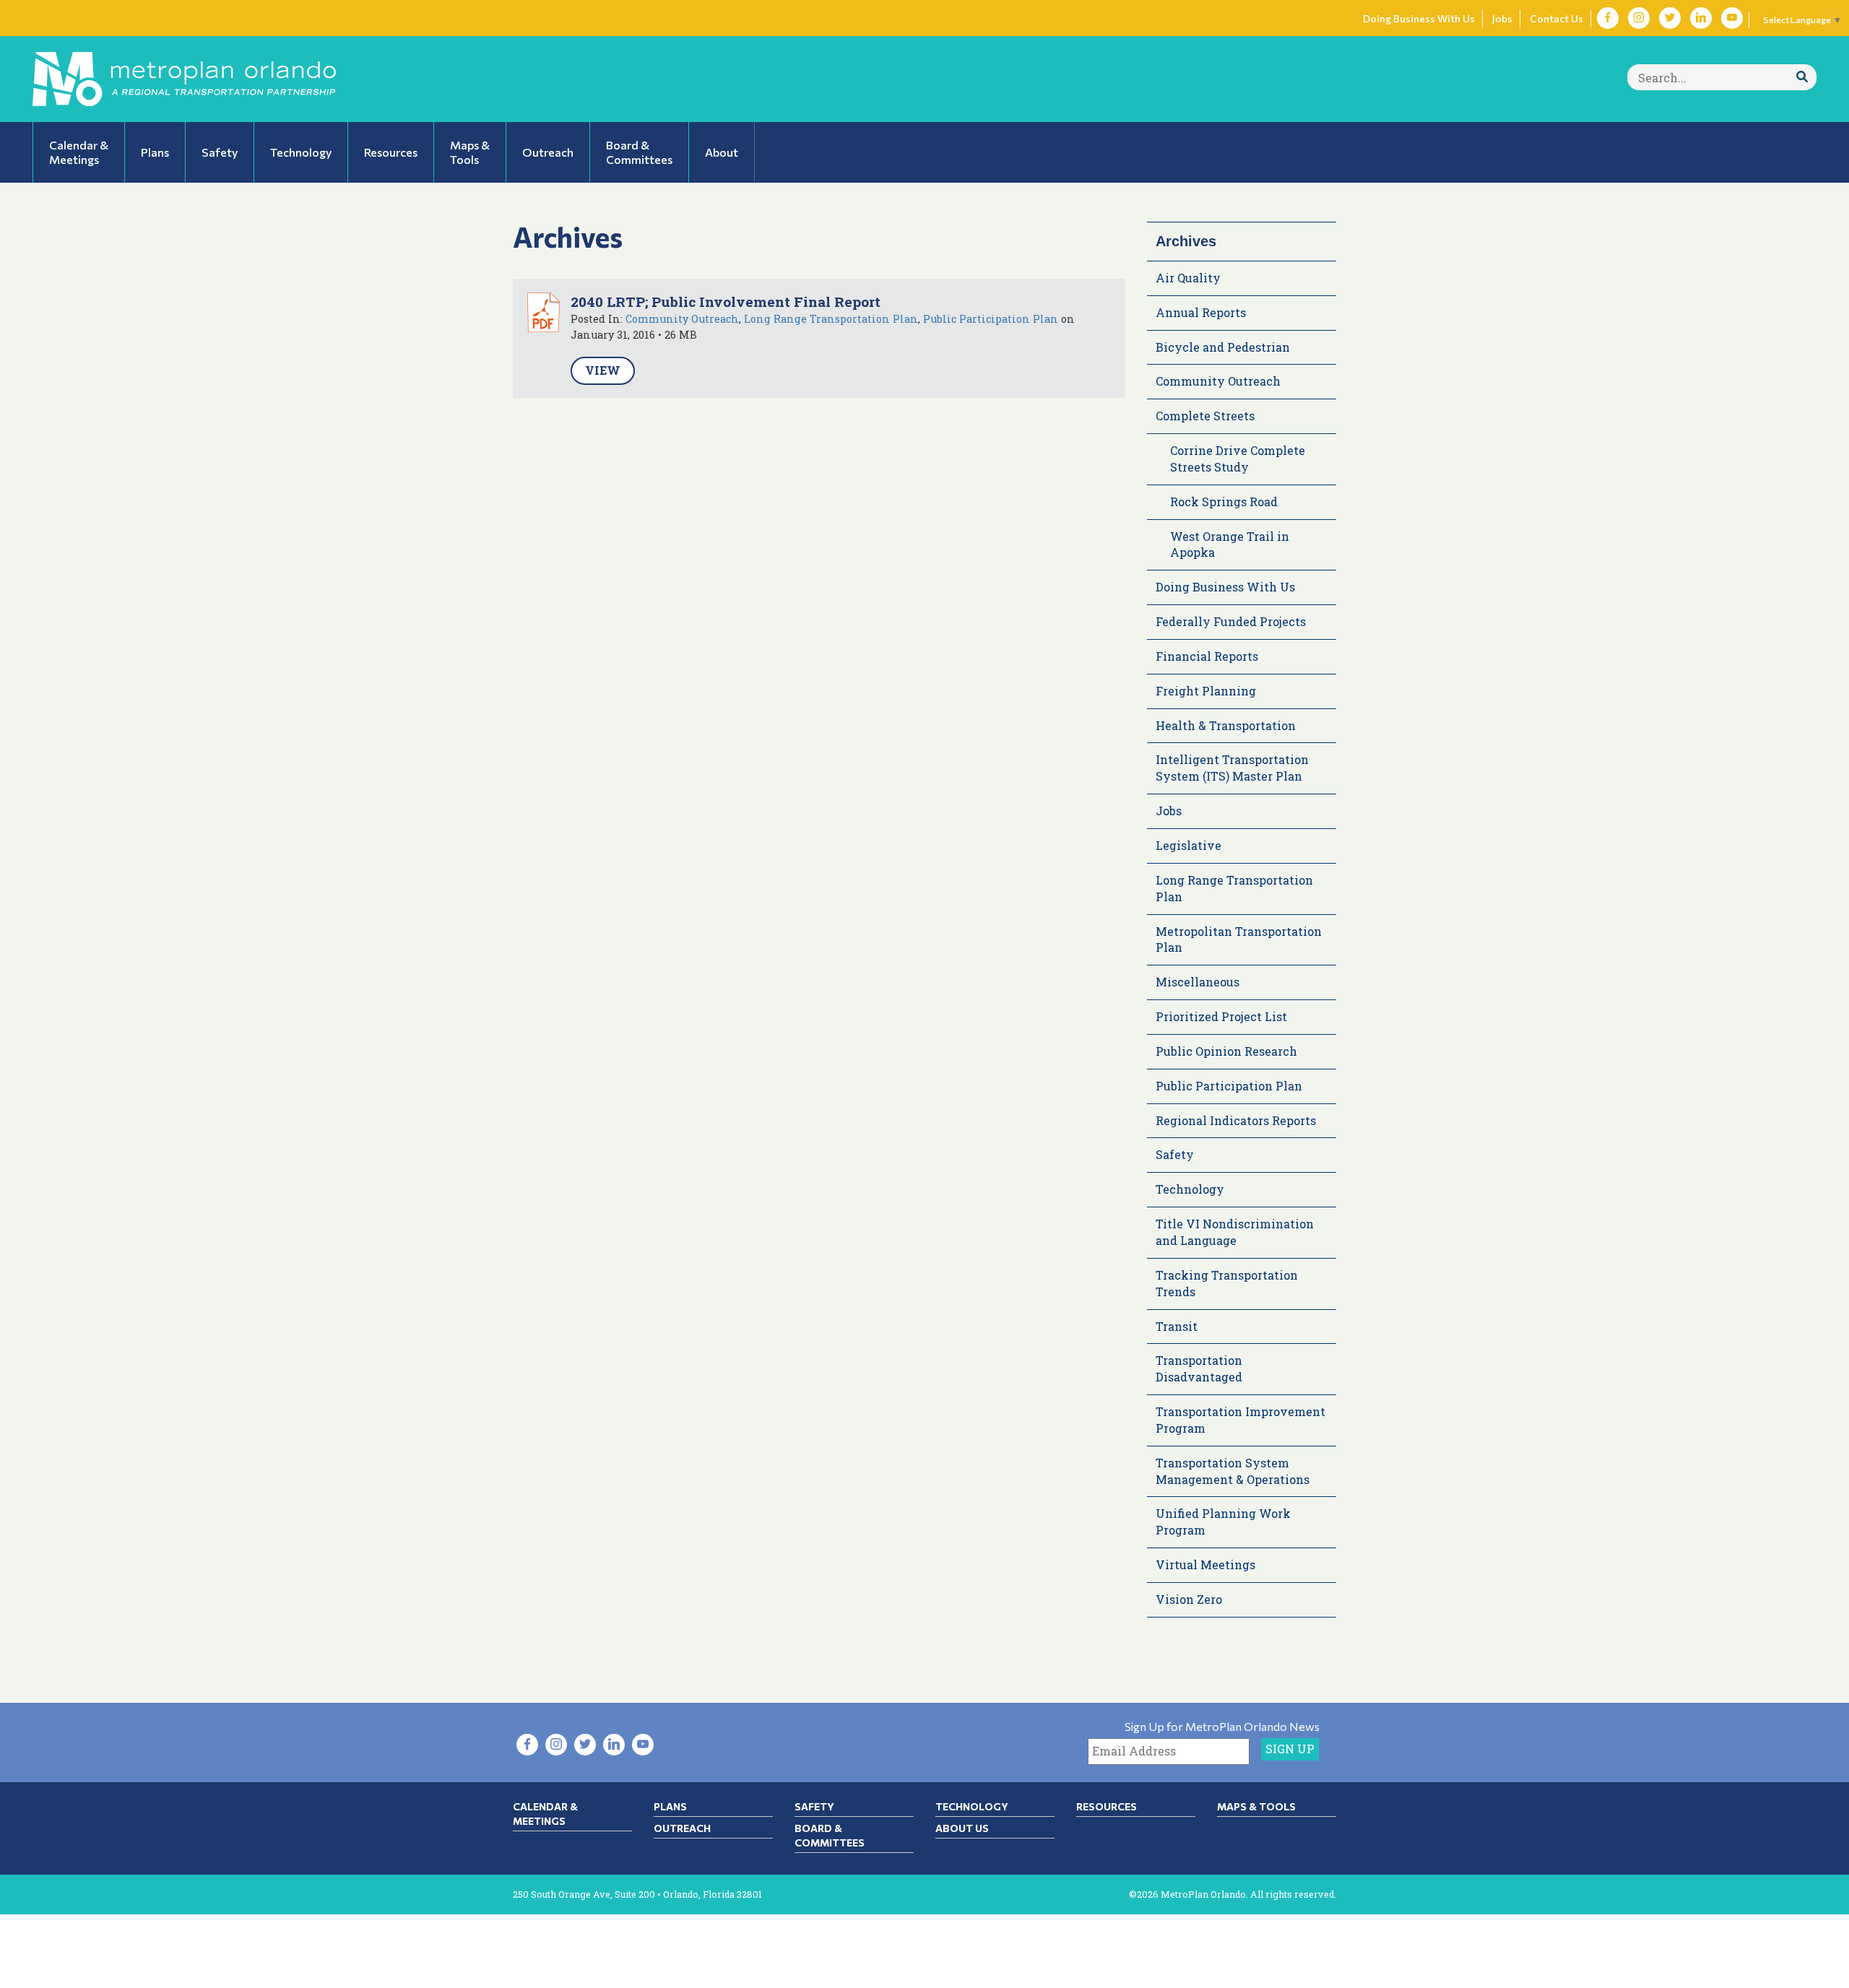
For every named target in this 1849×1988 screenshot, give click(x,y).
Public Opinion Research (1226, 1051)
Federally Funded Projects (1231, 621)
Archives (1186, 241)
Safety (1175, 1154)
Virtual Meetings (1205, 1564)
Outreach (682, 1828)
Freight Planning (1206, 691)
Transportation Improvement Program (1240, 1420)
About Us (962, 1828)
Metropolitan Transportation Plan (1239, 939)
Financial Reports (1207, 656)
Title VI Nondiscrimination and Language (1235, 1232)
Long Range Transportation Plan (831, 319)
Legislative (1188, 845)
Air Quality (1188, 278)
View (603, 370)
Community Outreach (682, 319)
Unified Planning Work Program (1223, 1522)
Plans (670, 1806)
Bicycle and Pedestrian (1223, 347)
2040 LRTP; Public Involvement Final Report (726, 301)
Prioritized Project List (1221, 1016)
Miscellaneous (1198, 982)
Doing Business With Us (1419, 18)
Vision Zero (1189, 1599)
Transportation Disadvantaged (1199, 1368)
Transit (1177, 1326)
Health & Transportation (1226, 725)
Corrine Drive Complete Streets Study (1238, 459)
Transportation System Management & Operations (1233, 1471)
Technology (1190, 1189)
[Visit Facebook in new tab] (1608, 18)
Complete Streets (1205, 416)
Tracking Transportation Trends (1227, 1283)
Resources (1107, 1806)
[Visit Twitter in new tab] (1670, 18)
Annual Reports (1201, 312)
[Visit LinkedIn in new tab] (1701, 18)
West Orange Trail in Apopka (1230, 544)
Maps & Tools (1256, 1806)
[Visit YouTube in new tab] (1732, 18)
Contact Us (1556, 18)
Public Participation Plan (991, 319)
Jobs (1502, 18)
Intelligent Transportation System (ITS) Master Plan (1232, 768)
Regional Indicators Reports (1236, 1120)
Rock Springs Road (1224, 502)
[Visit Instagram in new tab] (1639, 18)
